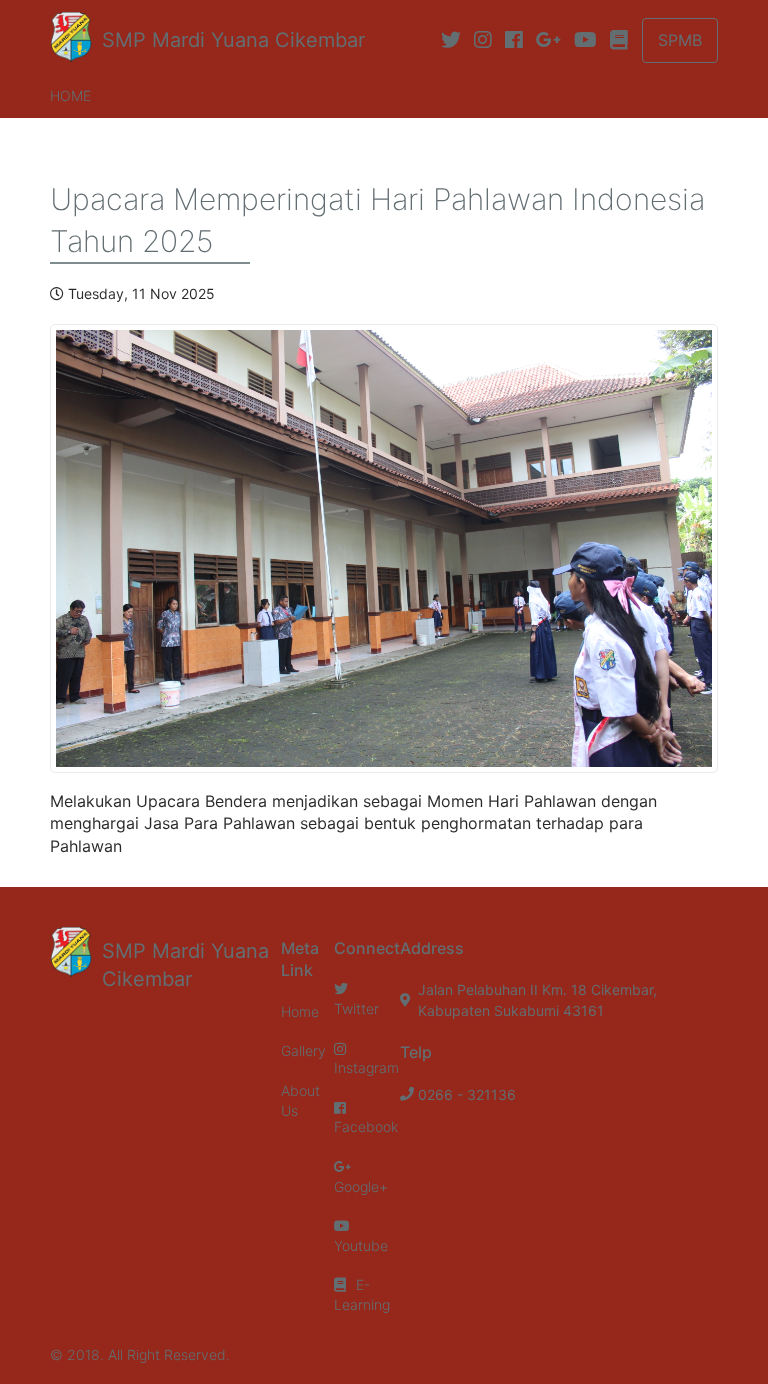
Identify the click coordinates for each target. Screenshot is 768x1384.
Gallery (303, 1050)
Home (70, 95)
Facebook (366, 1126)
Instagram (366, 1067)
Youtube (361, 1245)
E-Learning (362, 1294)
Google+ (361, 1186)
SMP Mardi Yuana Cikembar (233, 40)
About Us (300, 1100)
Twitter (356, 1008)
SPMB (680, 40)
